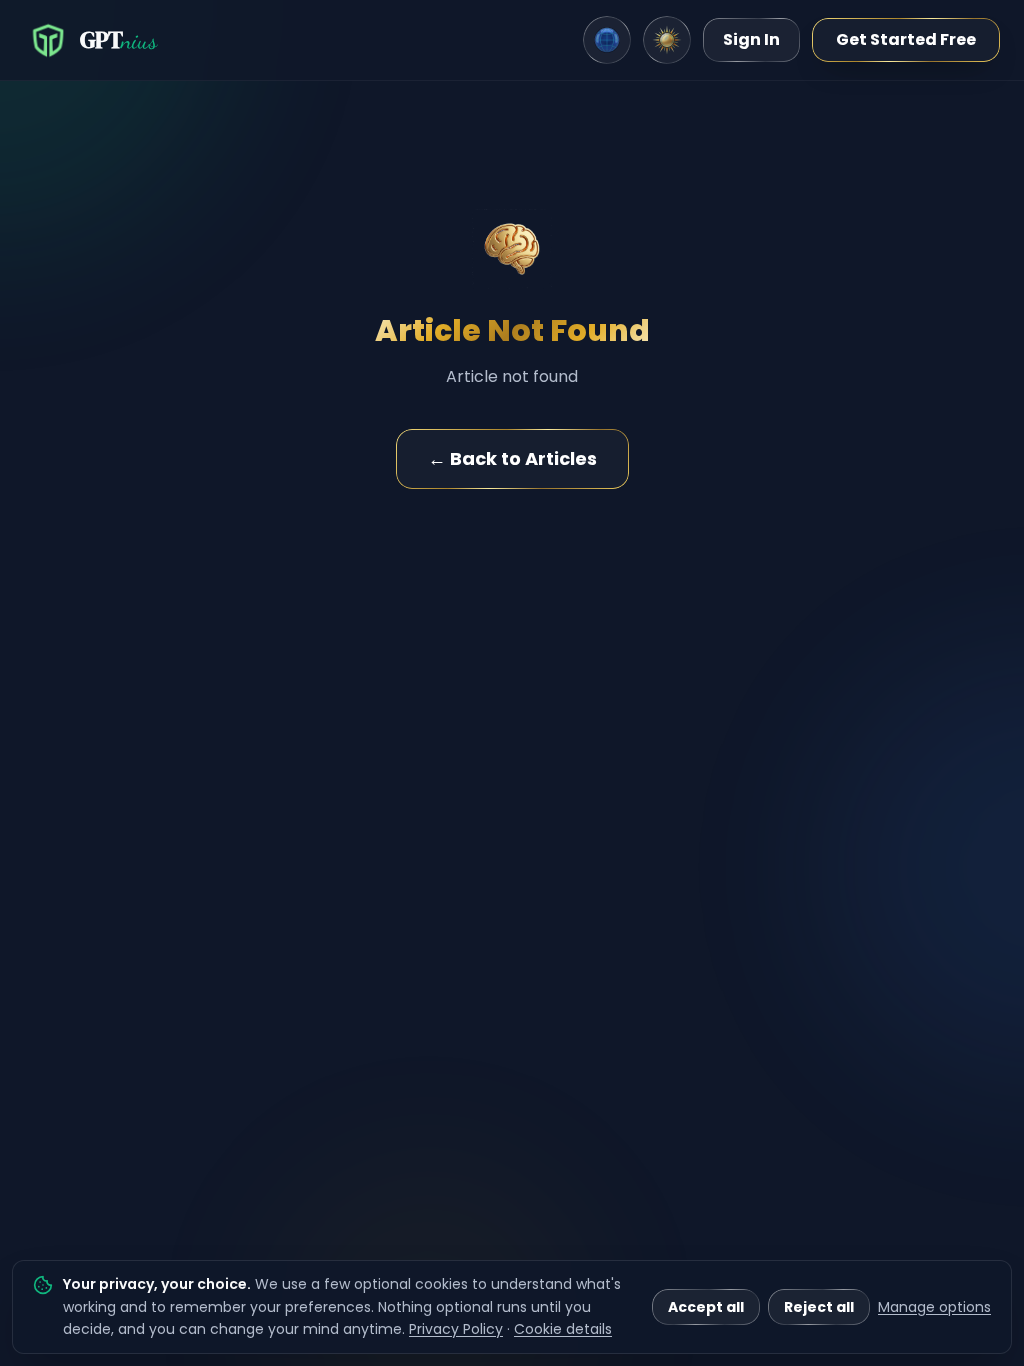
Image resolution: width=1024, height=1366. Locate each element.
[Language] (607, 40)
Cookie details (563, 1329)
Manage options (934, 1307)
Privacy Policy (456, 1329)
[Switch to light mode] (667, 40)
